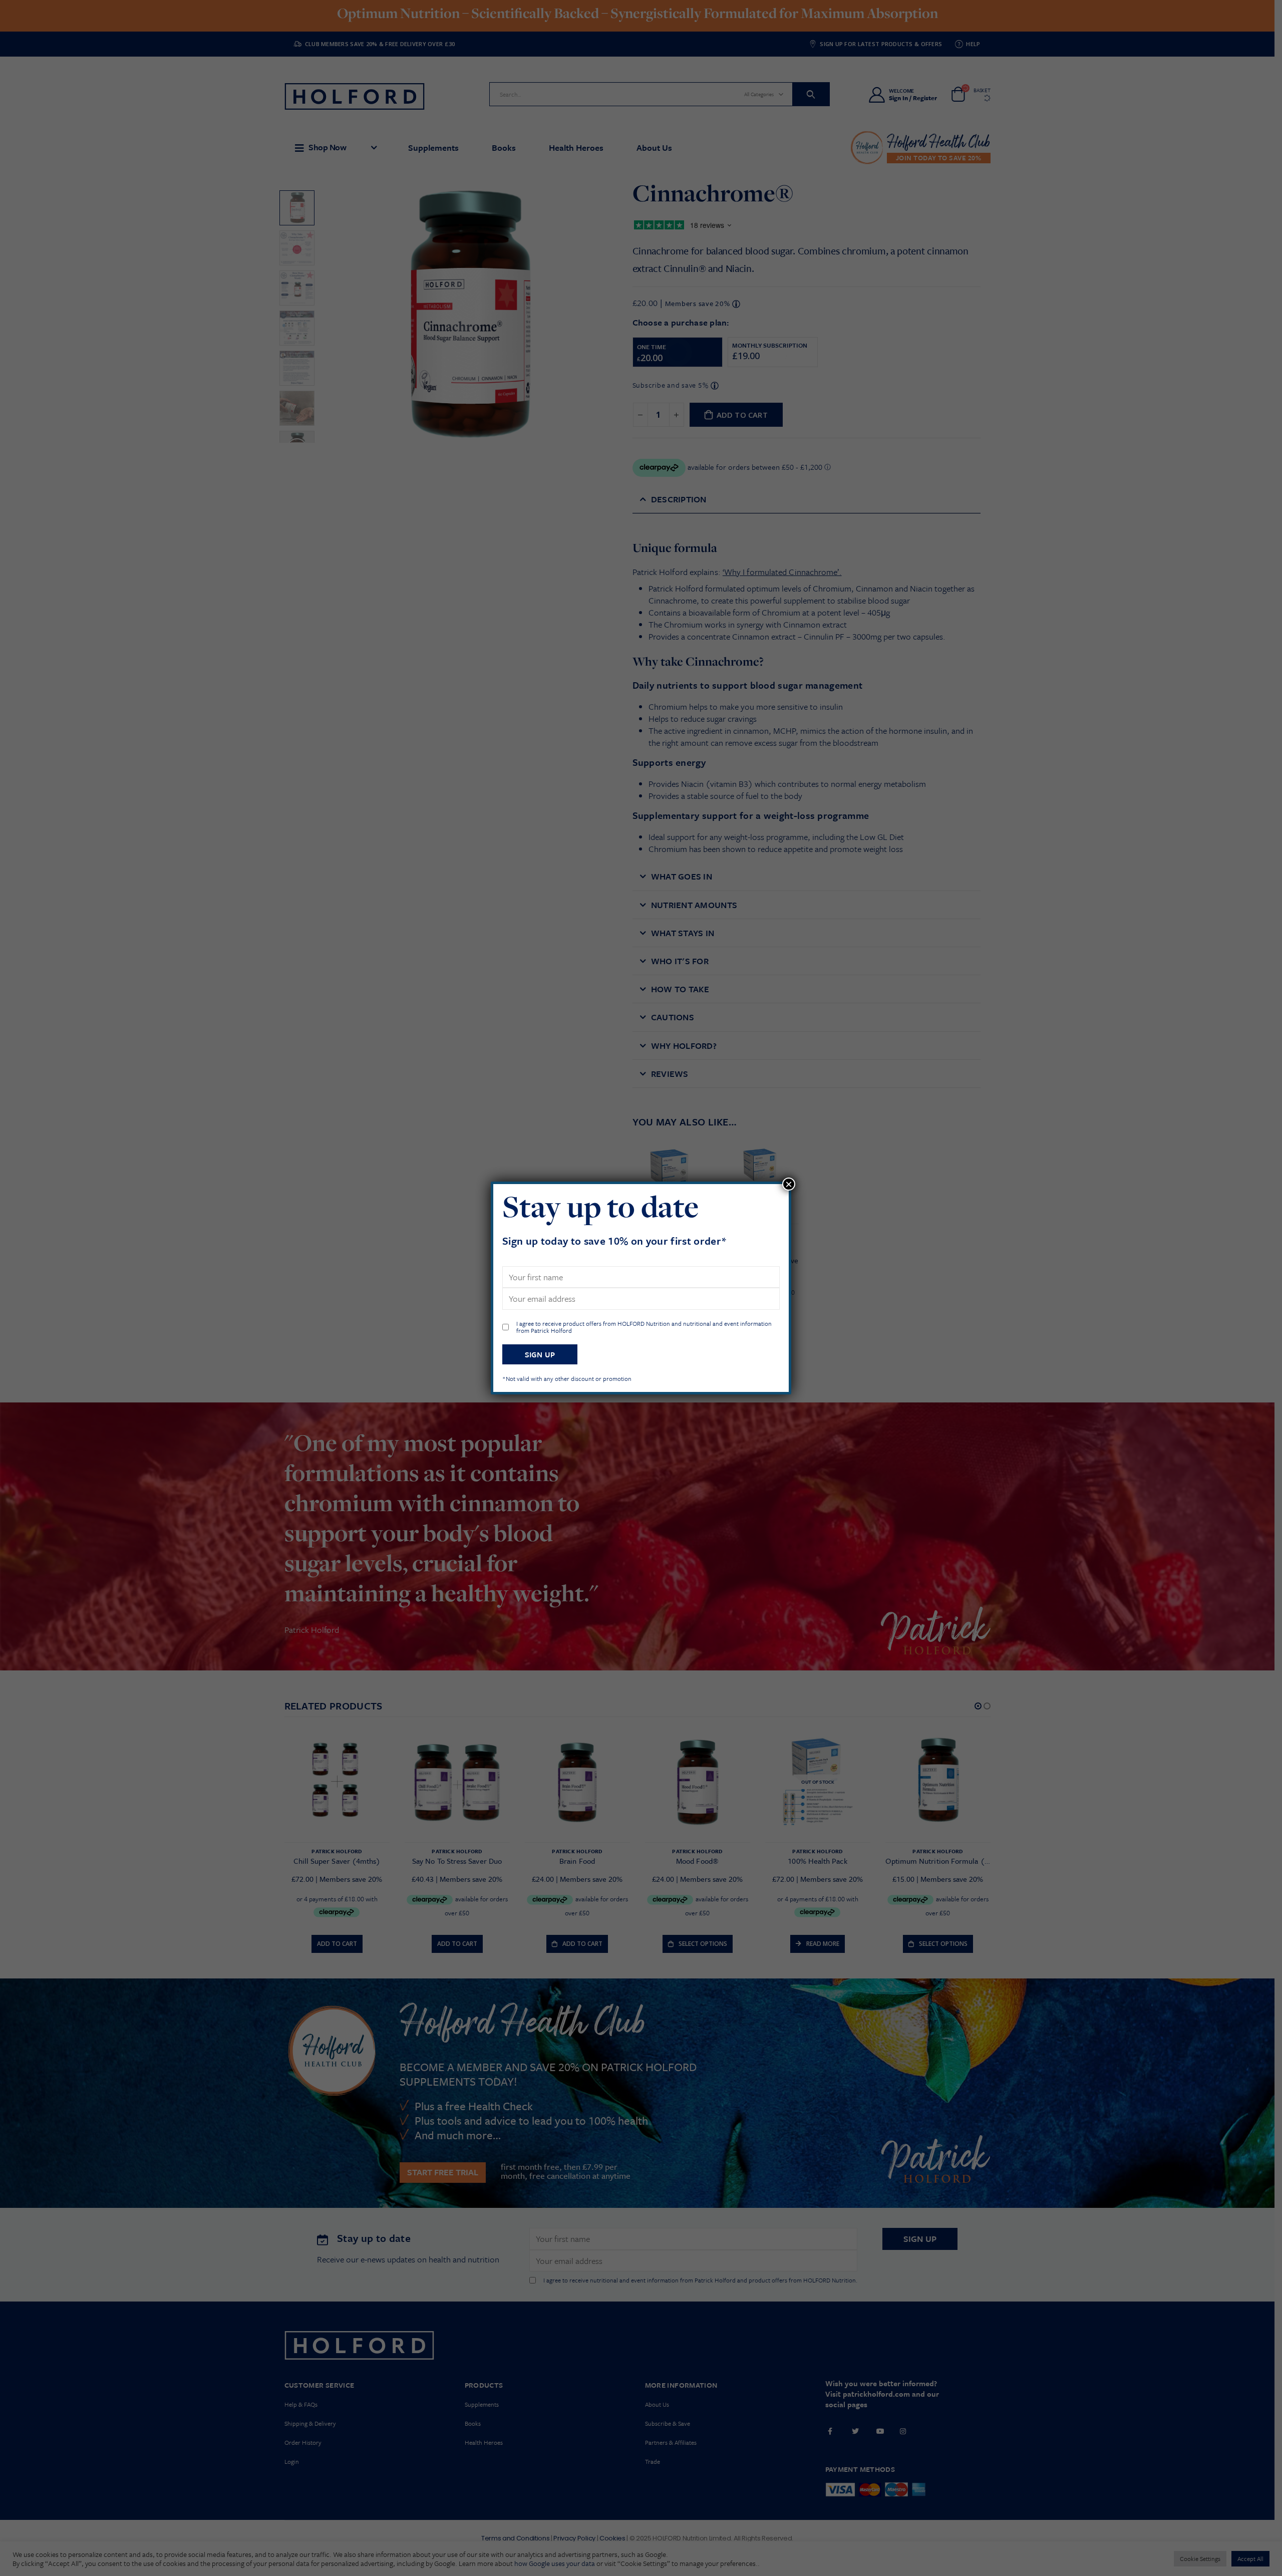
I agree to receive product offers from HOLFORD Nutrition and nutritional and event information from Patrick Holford (644, 1327)
